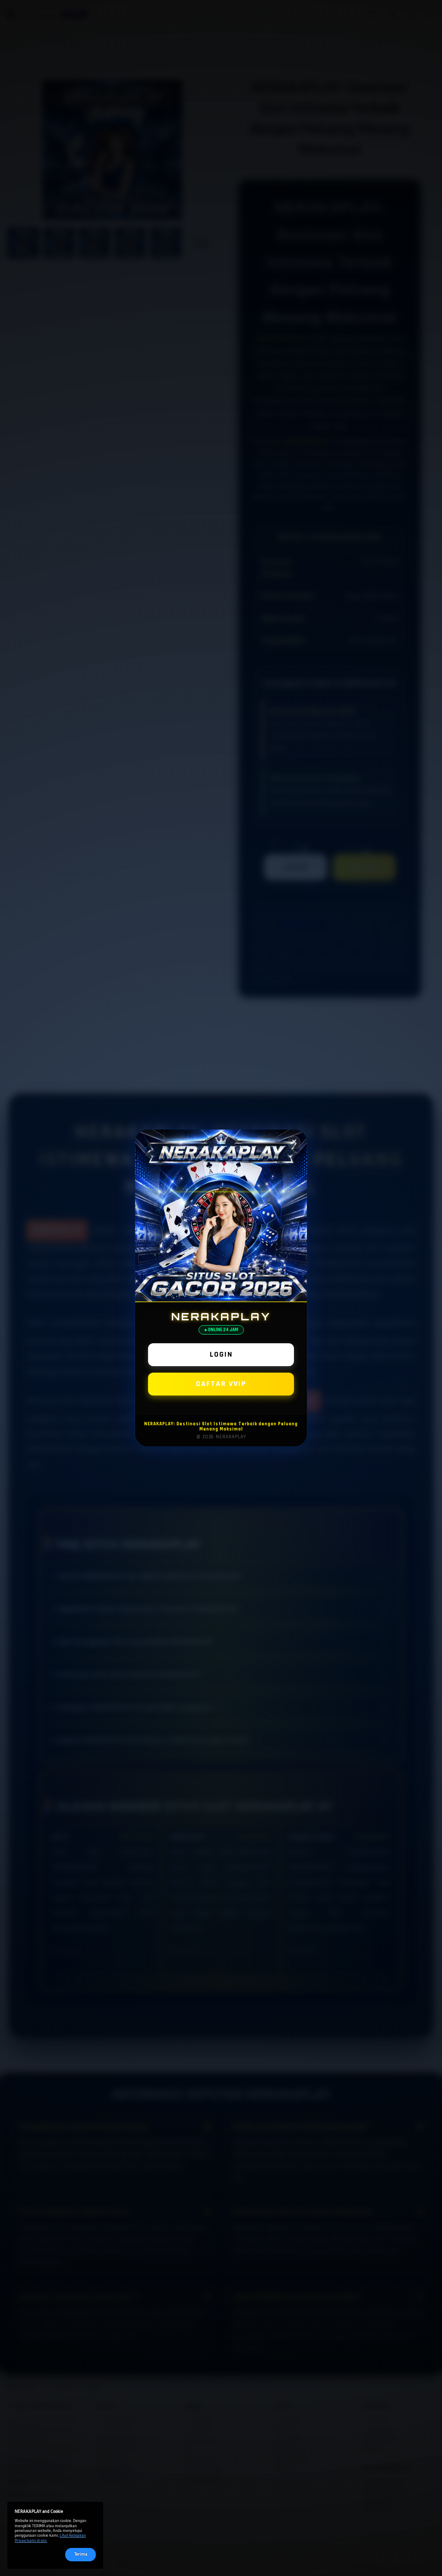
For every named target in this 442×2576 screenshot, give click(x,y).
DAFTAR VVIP (221, 1384)
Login (221, 1354)
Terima (81, 2554)
